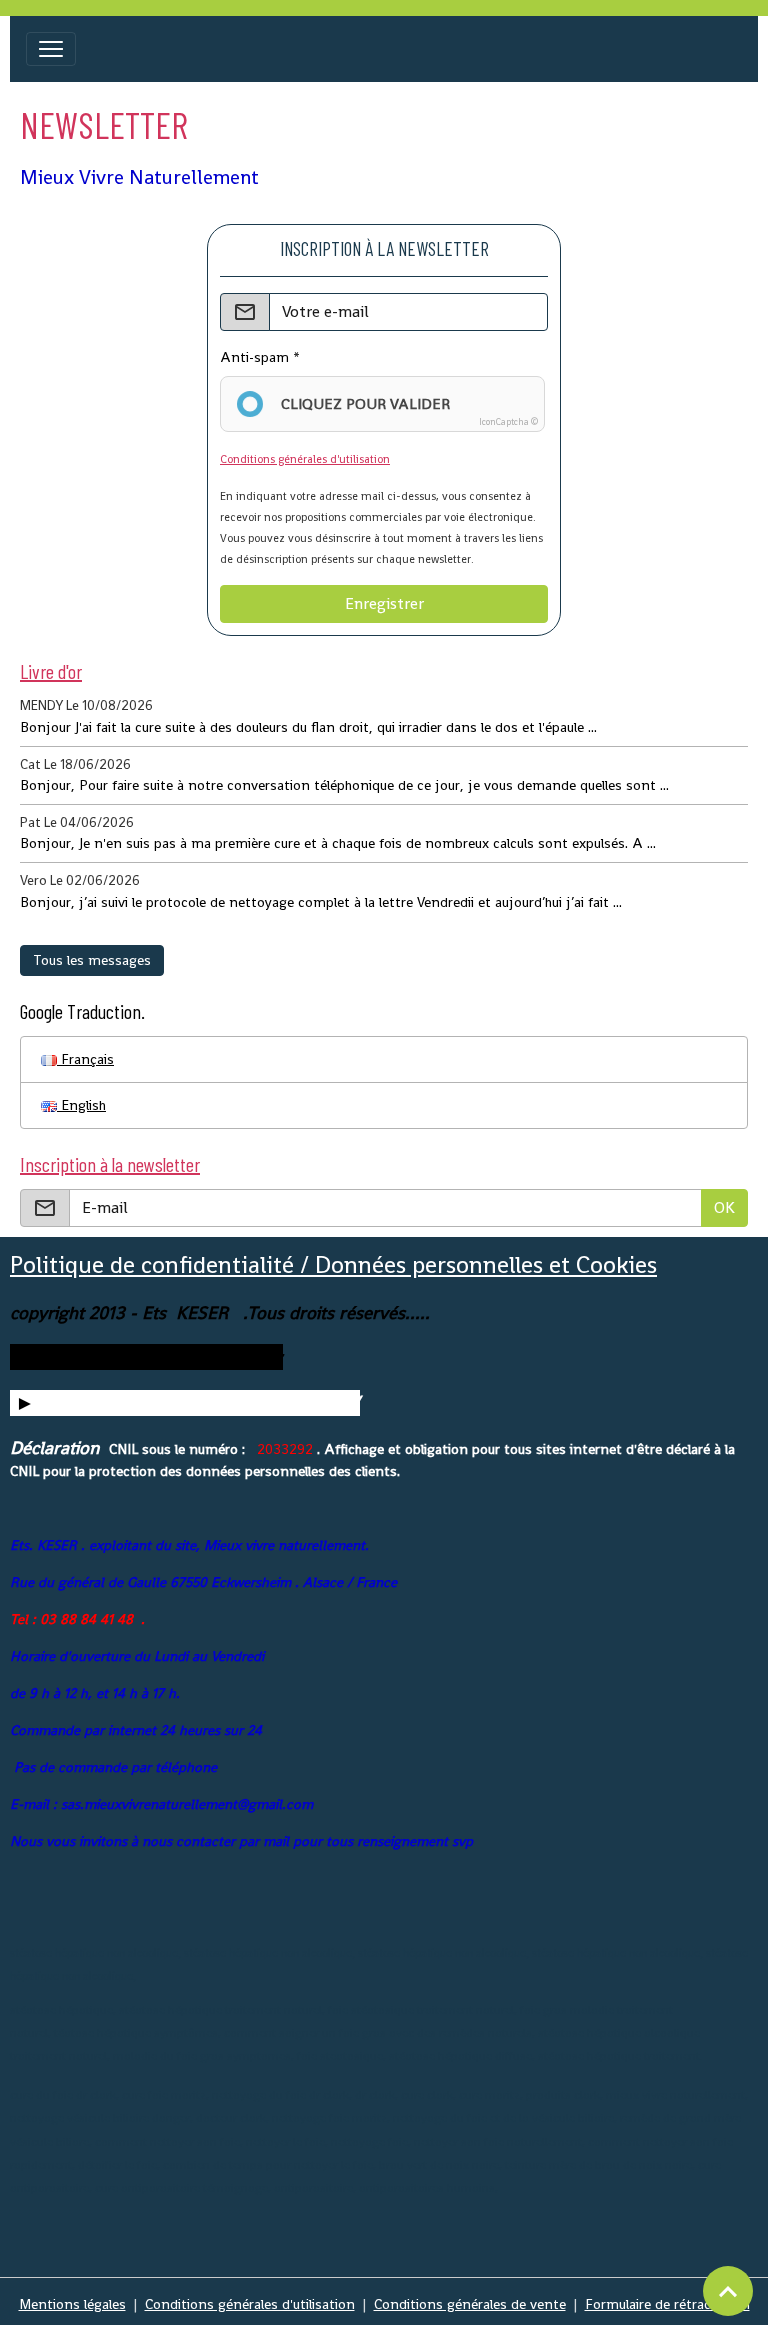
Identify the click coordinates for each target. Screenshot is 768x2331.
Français (85, 1059)
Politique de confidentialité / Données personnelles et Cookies (333, 1264)
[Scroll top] (728, 2291)
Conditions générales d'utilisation (305, 459)
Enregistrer (384, 603)
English (81, 1105)
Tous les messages (92, 960)
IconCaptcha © (508, 422)
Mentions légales (72, 2304)
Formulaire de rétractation (667, 2304)
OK (724, 1207)
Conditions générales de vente (470, 2304)
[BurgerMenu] (51, 49)
